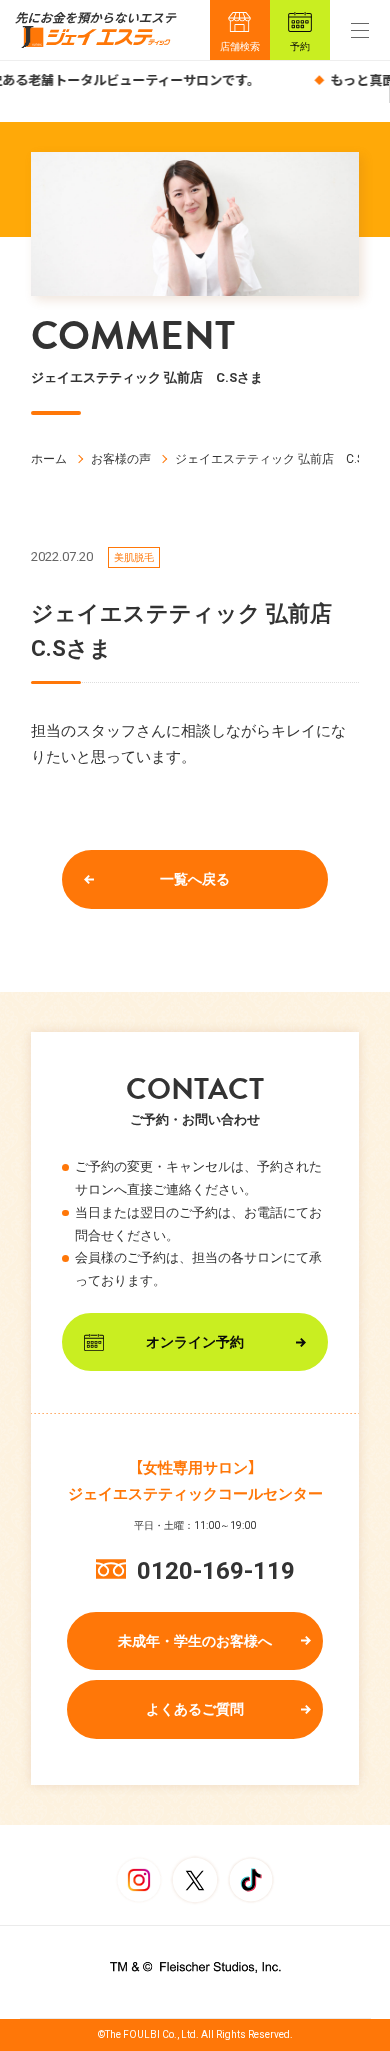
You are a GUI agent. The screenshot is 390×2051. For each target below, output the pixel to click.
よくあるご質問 (195, 1709)
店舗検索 (240, 46)
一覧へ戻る (195, 879)
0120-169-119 (216, 1571)
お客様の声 (121, 459)
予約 (300, 46)
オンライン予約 (195, 1342)
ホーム (49, 459)
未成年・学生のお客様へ (195, 1641)
